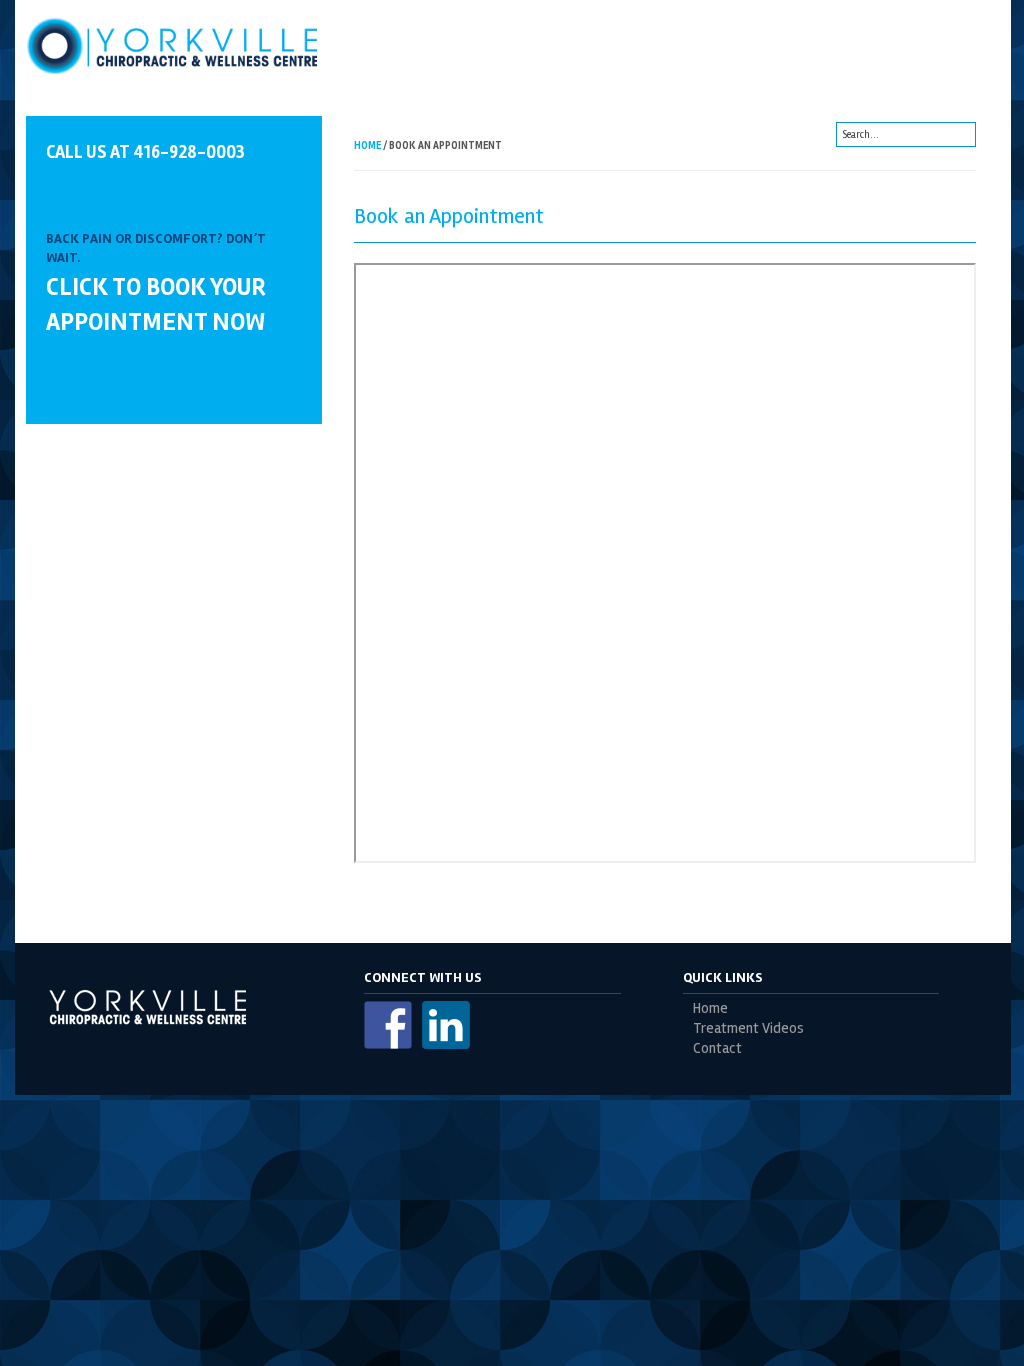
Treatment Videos (748, 1028)
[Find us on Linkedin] (446, 1025)
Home (367, 145)
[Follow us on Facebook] (388, 1025)
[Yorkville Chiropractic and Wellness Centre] (174, 44)
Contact (717, 1048)
